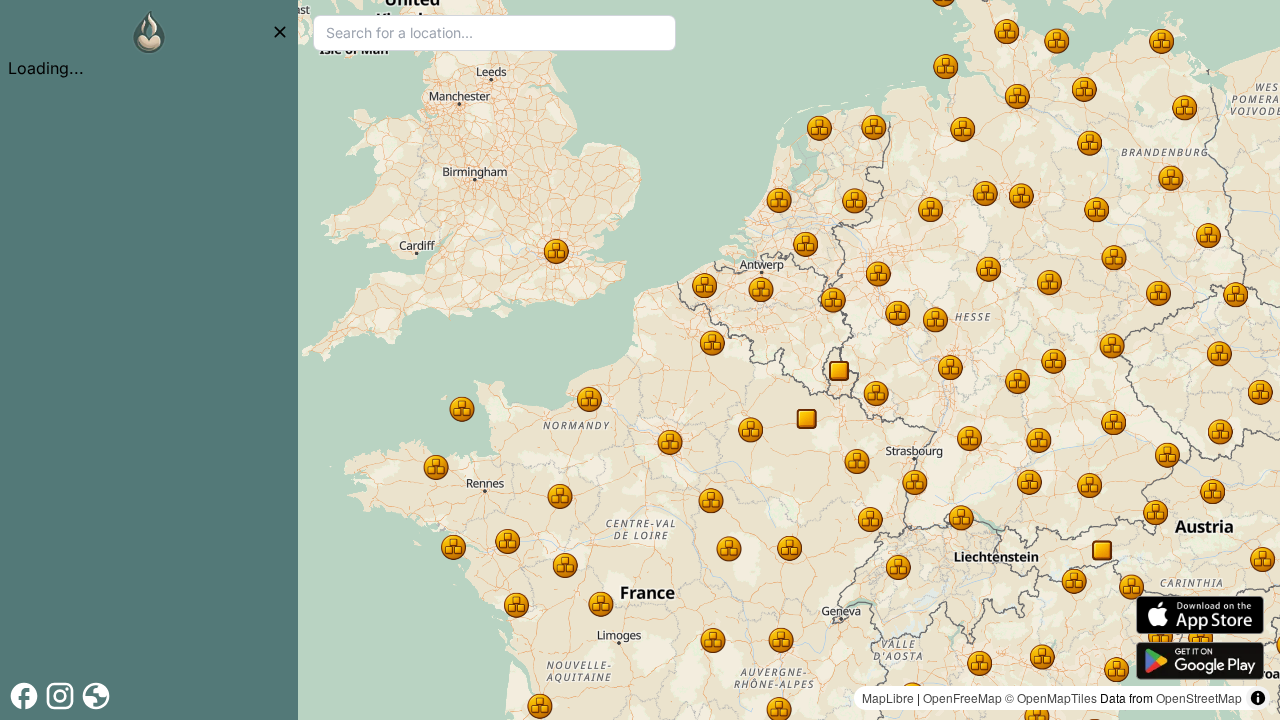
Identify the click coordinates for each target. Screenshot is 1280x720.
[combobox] (494, 33)
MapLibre (888, 697)
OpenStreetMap (1199, 697)
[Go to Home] (149, 32)
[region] (789, 360)
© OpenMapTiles (1051, 697)
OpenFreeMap (962, 697)
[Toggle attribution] (1258, 698)
